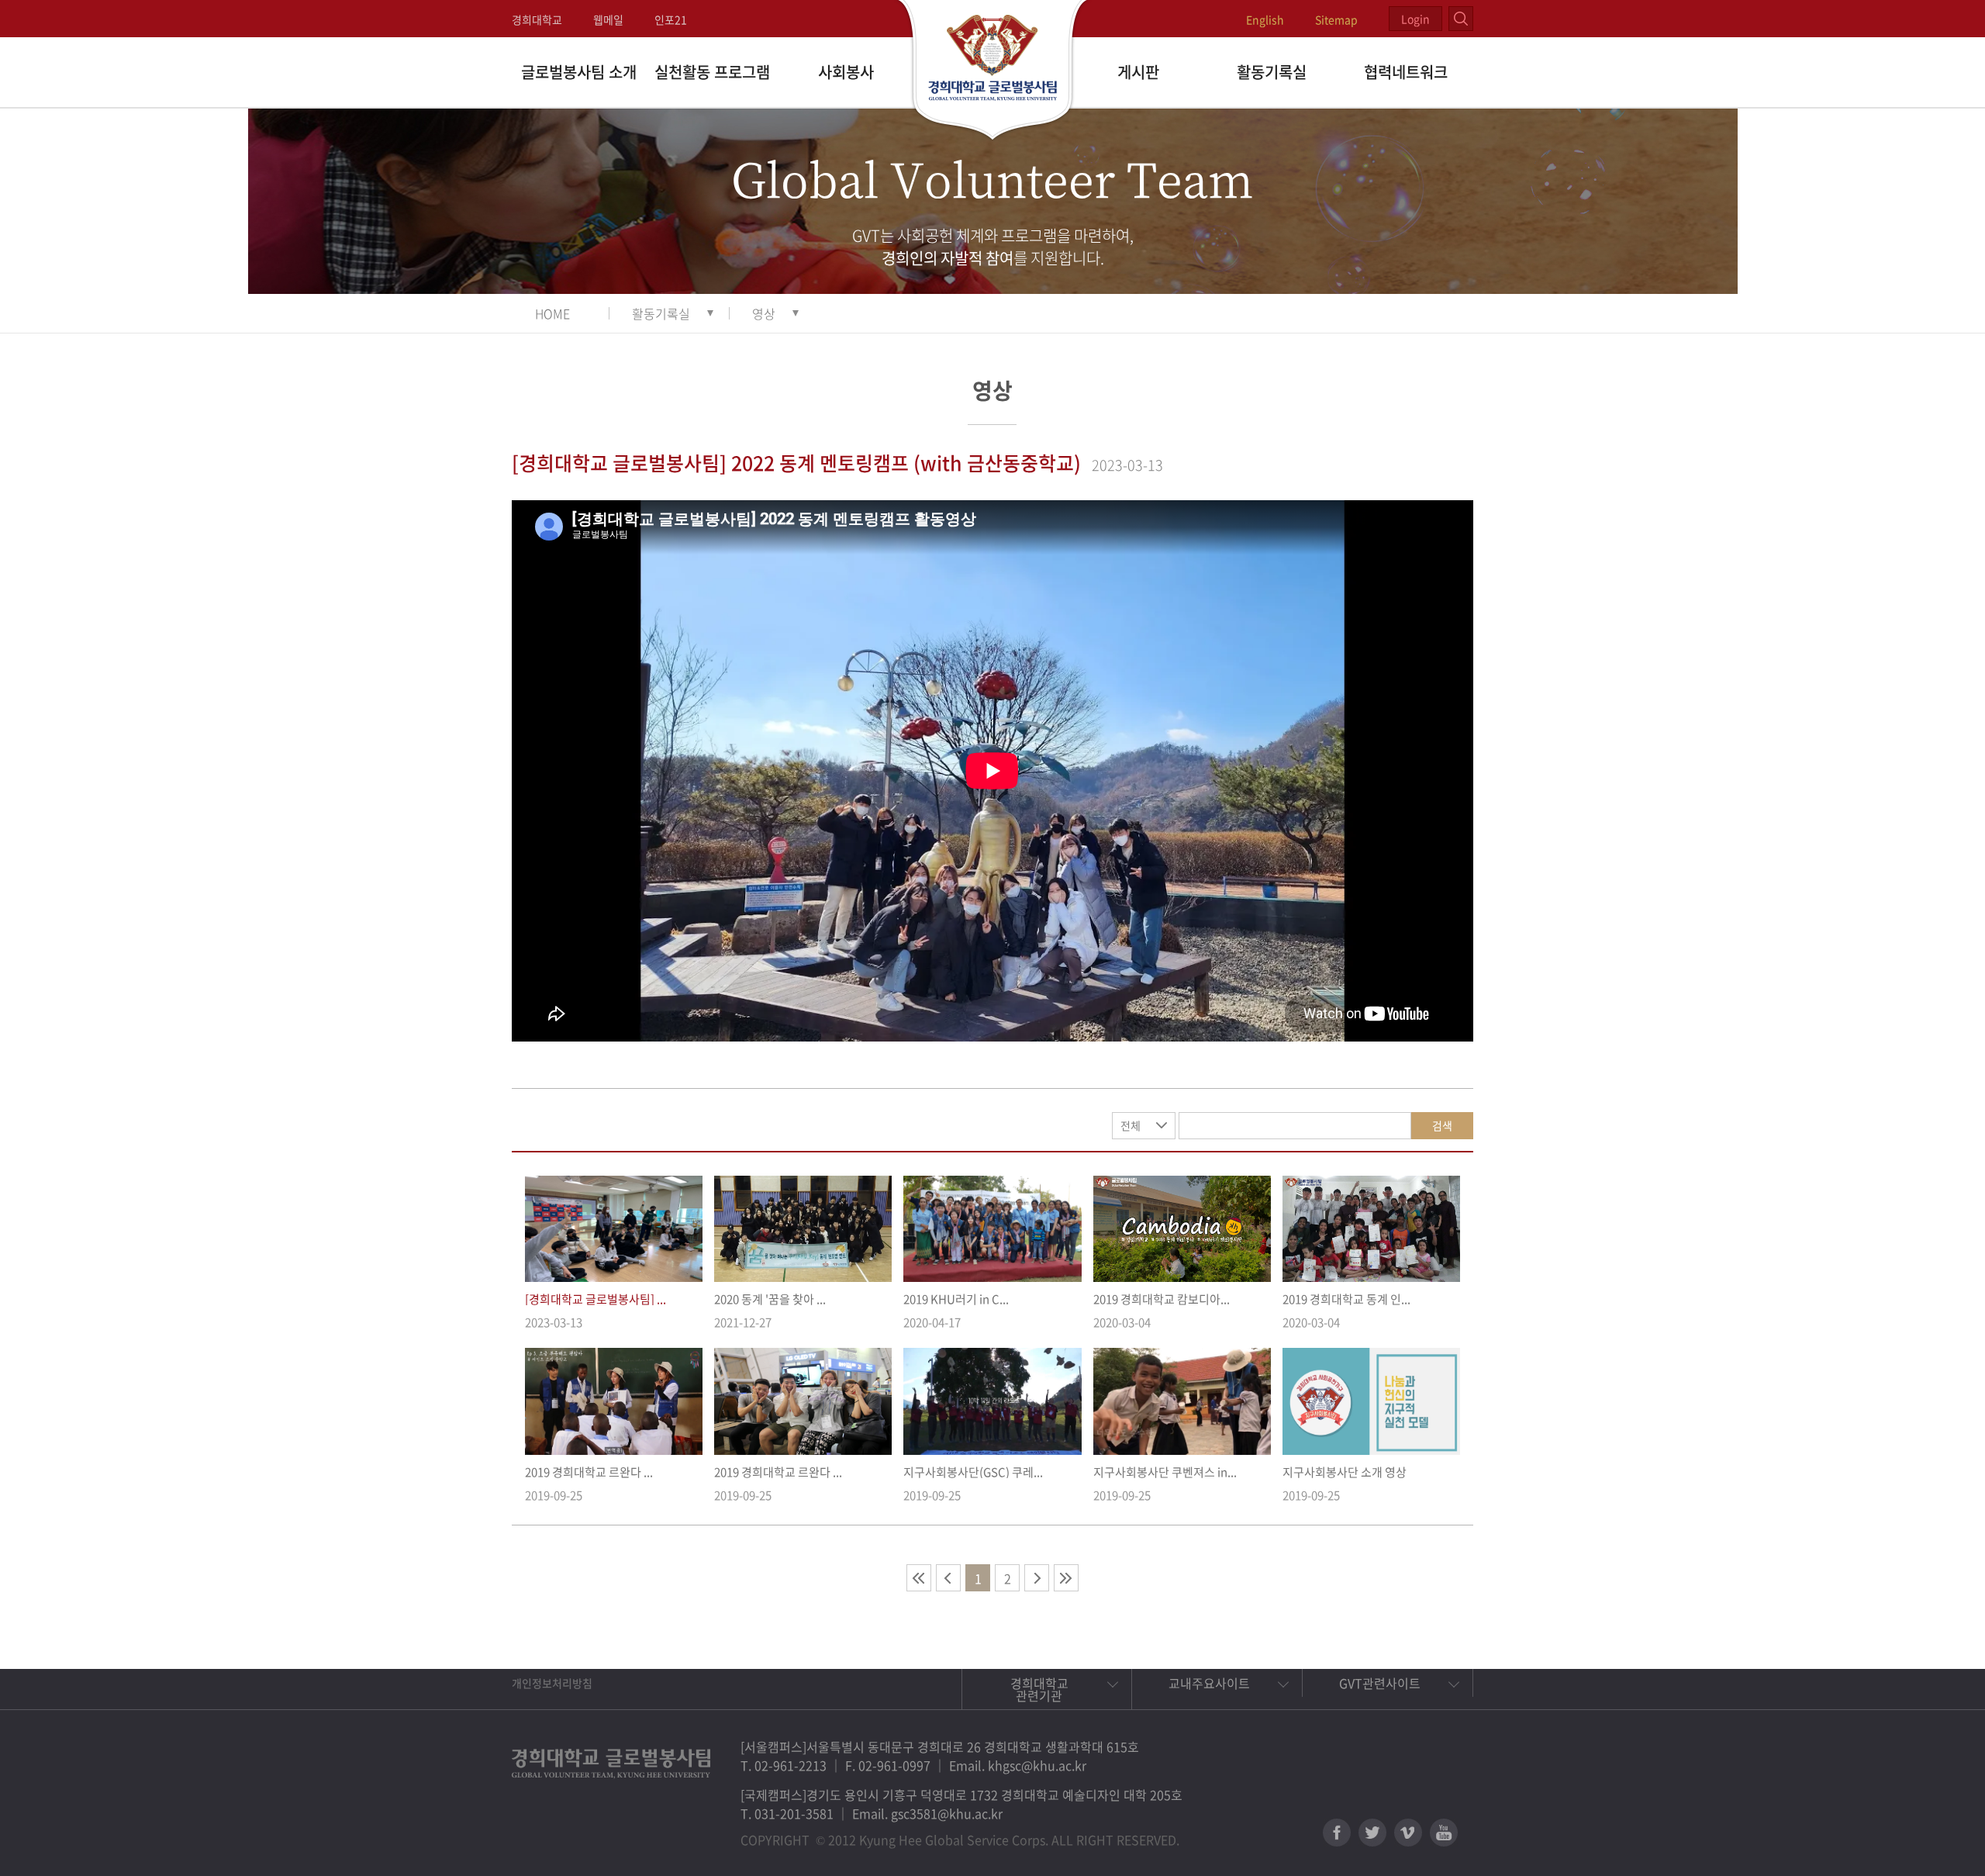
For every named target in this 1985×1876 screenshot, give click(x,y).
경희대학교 (537, 19)
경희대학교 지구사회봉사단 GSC (993, 71)
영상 (764, 313)
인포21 (671, 19)
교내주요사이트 (1209, 1683)
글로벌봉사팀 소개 (579, 72)
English (1265, 19)
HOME (552, 313)
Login (1415, 19)
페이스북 (1337, 1833)
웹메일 (608, 19)
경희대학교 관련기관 (1039, 1689)
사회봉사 (846, 72)
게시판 (1138, 72)
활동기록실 (1272, 72)
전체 (1131, 1125)
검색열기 (1461, 19)
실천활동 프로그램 (712, 72)
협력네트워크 (1406, 72)
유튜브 (1444, 1833)
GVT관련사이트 (1380, 1683)
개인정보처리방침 (552, 1683)
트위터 (1372, 1833)
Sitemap (1336, 19)
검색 (1442, 1125)
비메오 (1408, 1833)
